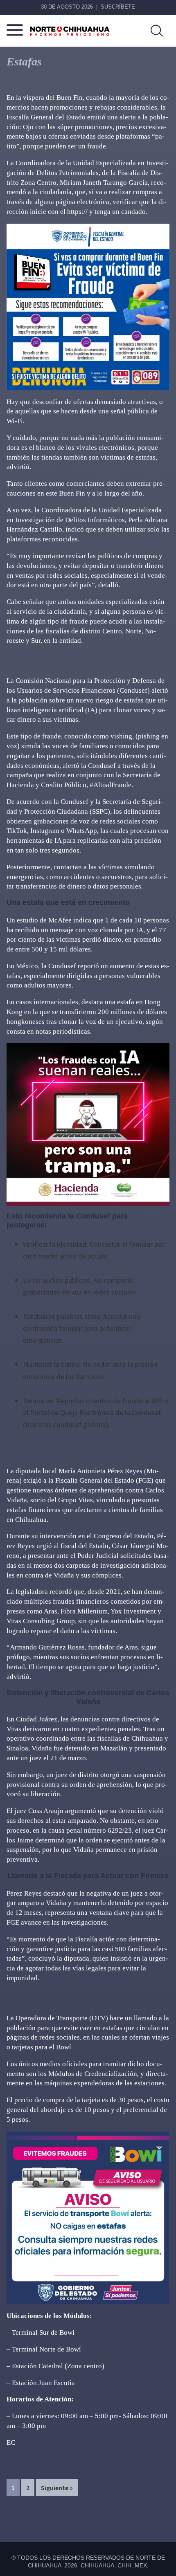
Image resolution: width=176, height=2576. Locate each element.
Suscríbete (118, 7)
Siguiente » (57, 2488)
